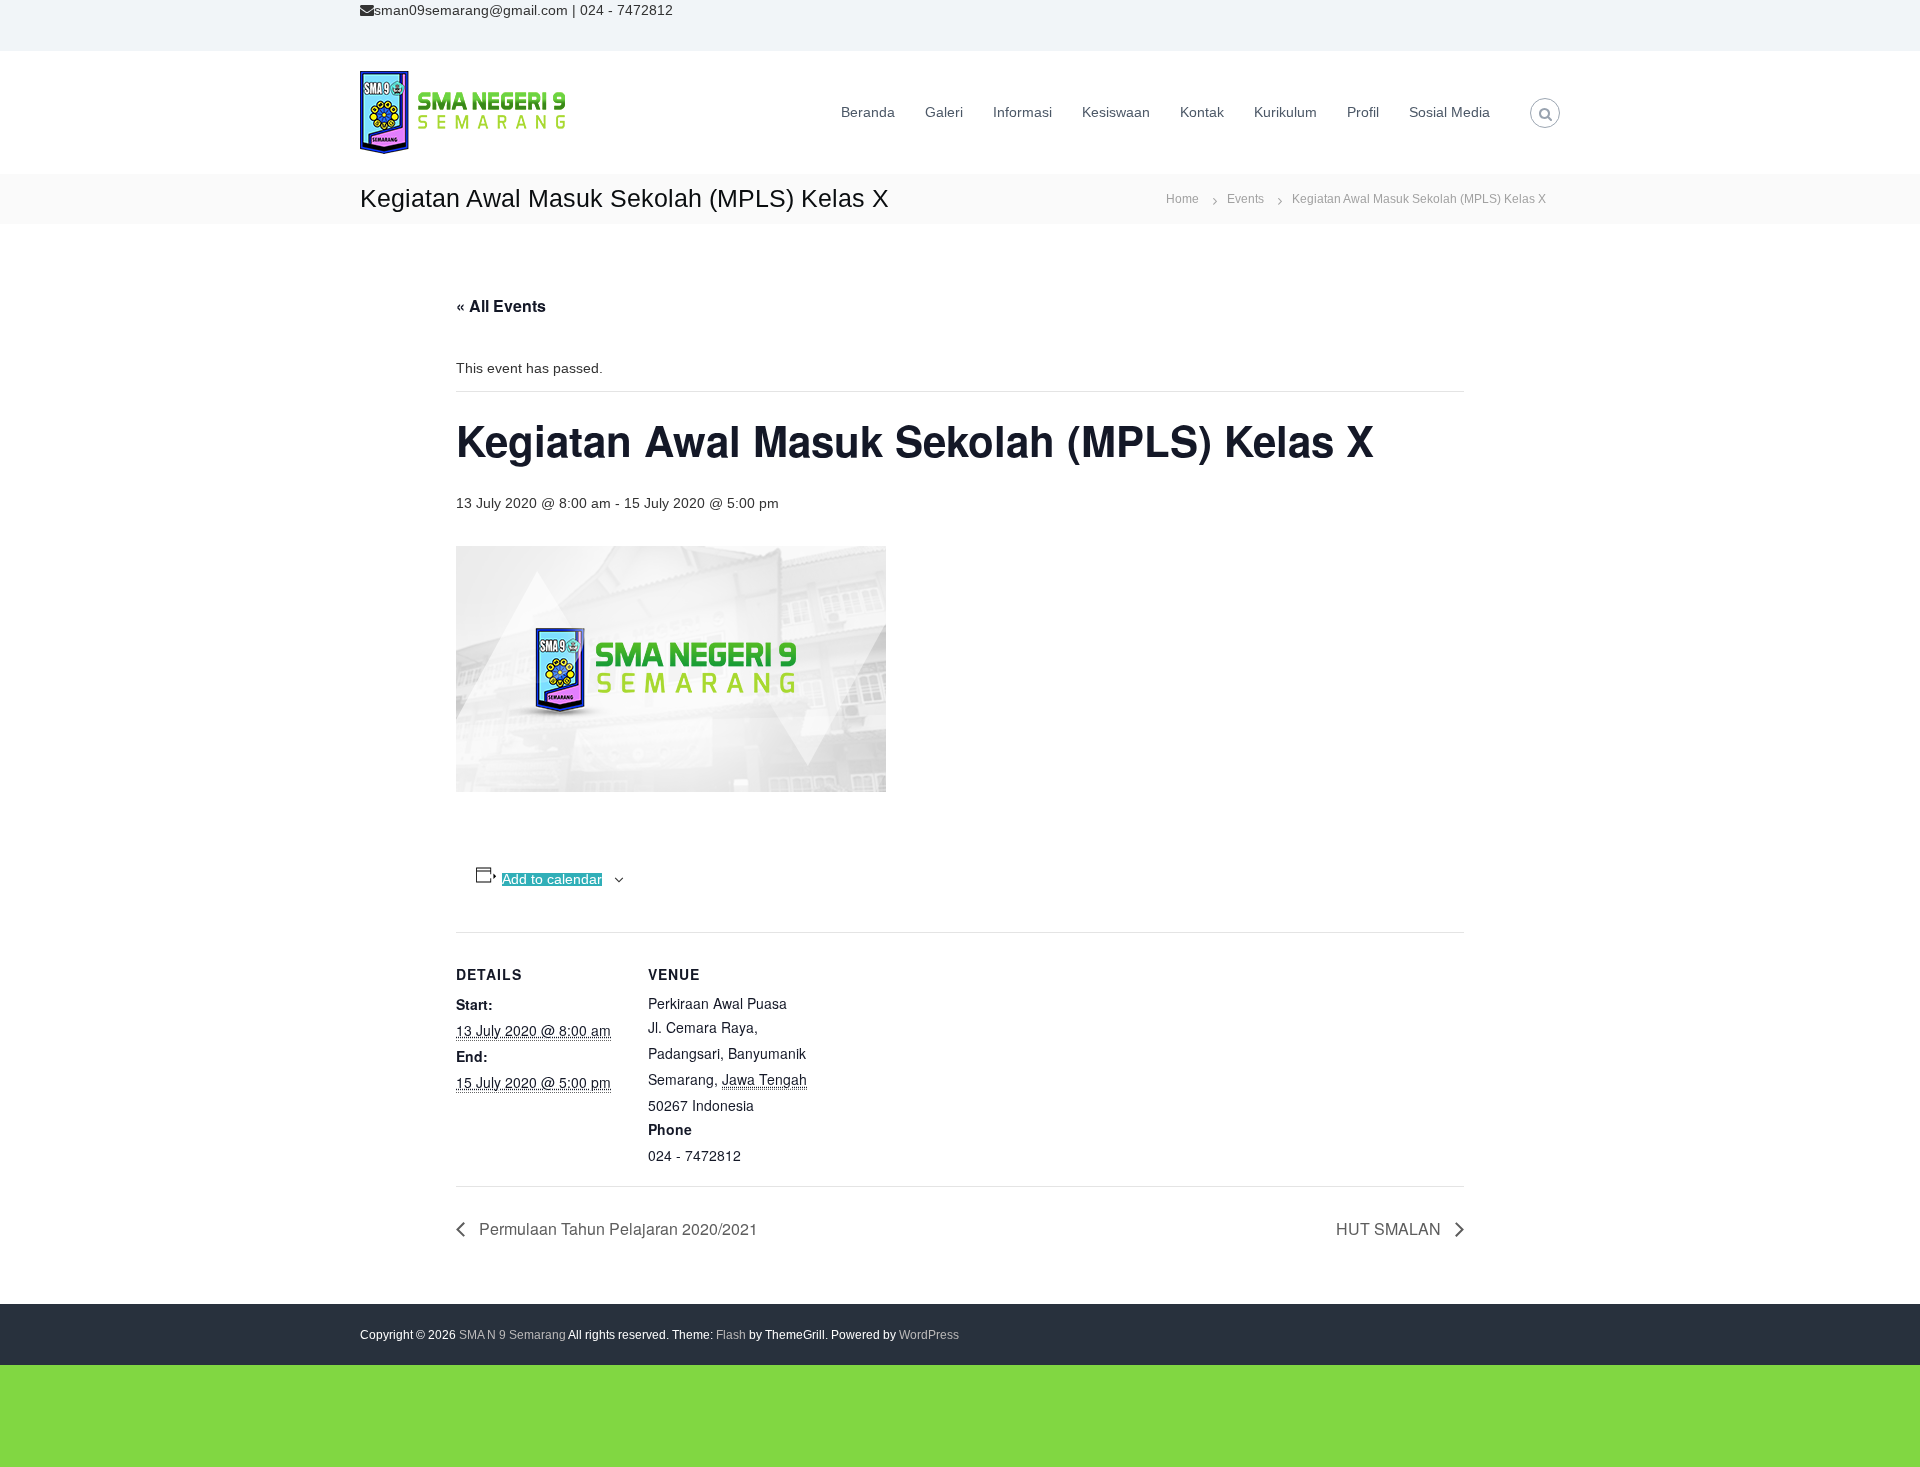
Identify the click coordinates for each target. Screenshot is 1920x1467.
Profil (1363, 112)
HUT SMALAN (1390, 1228)
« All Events (501, 305)
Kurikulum (1285, 112)
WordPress (929, 1335)
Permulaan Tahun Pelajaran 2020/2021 (616, 1228)
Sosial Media (1449, 112)
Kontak (1202, 112)
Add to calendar (552, 879)
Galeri (944, 112)
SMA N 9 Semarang (512, 1335)
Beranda (868, 112)
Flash (731, 1335)
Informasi (1022, 112)
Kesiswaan (1116, 112)
